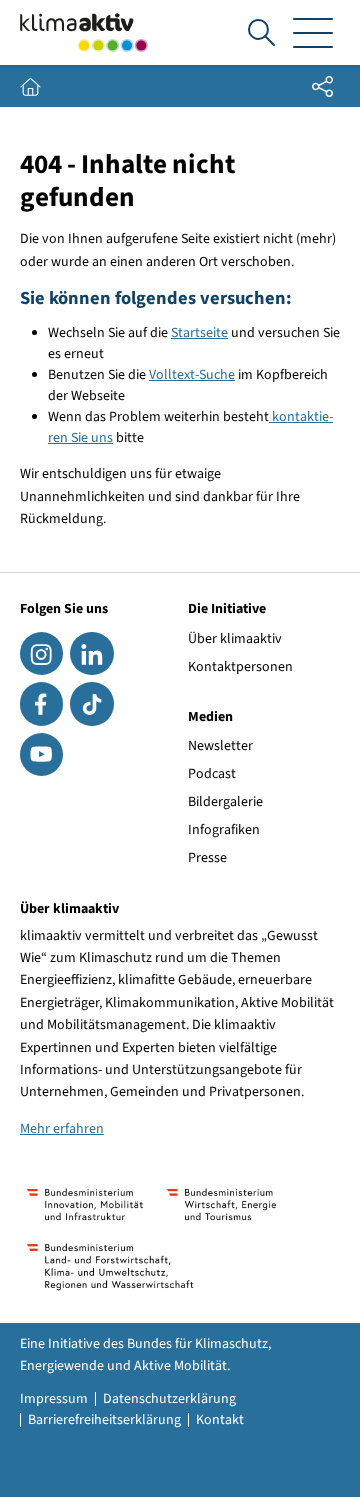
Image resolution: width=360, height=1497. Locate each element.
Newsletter (220, 746)
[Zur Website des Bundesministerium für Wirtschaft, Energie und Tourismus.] (221, 1204)
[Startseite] (84, 32)
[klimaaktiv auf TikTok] (91, 703)
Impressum (54, 1399)
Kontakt (220, 1420)
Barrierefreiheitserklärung (104, 1420)
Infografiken (224, 830)
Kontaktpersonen (240, 667)
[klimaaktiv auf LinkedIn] (91, 653)
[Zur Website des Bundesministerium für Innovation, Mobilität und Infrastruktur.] (85, 1204)
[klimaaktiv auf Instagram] (41, 653)
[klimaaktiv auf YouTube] (41, 754)
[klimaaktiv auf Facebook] (41, 703)
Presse (207, 858)
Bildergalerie (225, 802)
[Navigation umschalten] (313, 32)
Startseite (199, 333)
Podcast (212, 774)
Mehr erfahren (62, 1129)
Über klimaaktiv (235, 639)
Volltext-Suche (192, 375)
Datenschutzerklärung (169, 1399)
